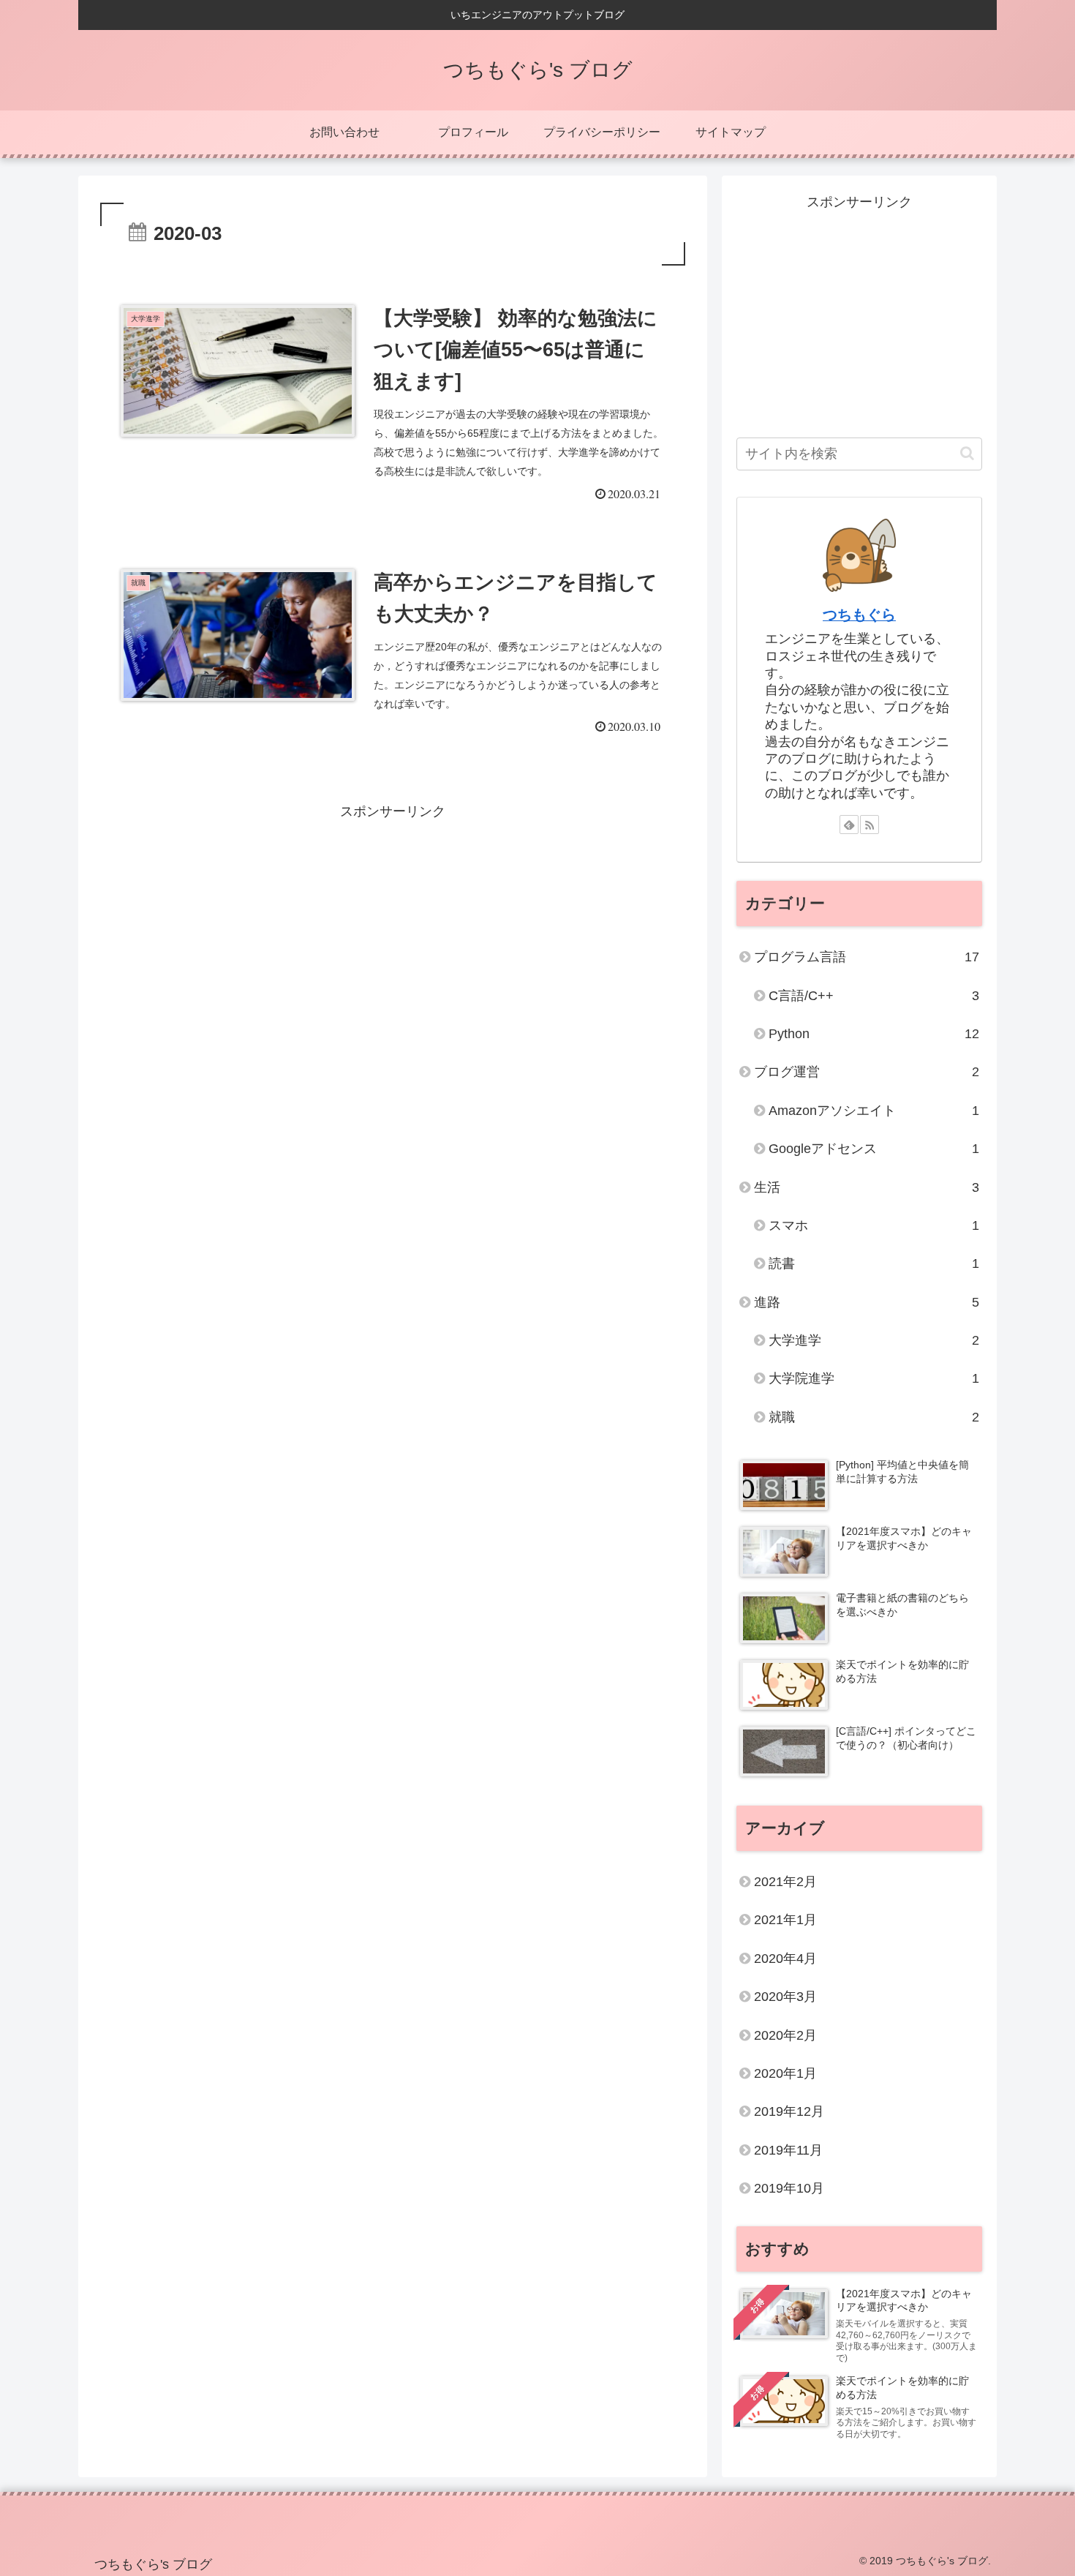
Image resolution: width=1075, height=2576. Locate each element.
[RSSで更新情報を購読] (870, 825)
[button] (967, 453)
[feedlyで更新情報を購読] (849, 825)
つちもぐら (859, 615)
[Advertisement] (393, 926)
